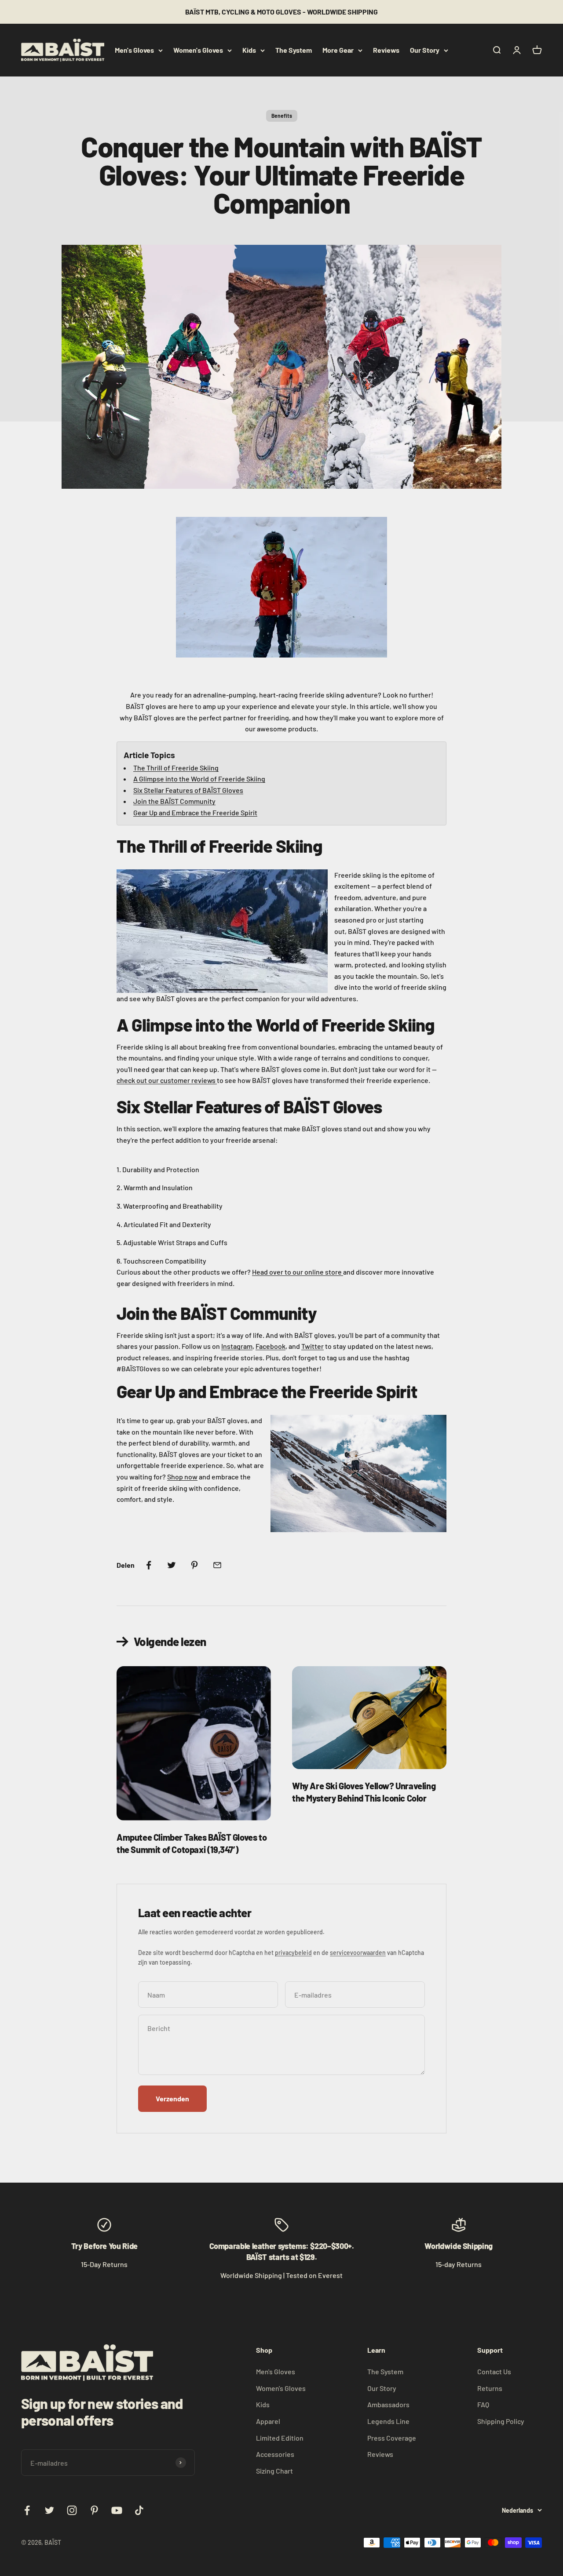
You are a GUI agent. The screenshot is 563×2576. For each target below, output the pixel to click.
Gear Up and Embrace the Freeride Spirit (195, 812)
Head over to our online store (298, 1272)
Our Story (425, 50)
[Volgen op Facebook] (27, 2510)
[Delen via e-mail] (217, 1565)
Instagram (237, 1346)
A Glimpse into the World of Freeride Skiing (199, 779)
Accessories (275, 2454)
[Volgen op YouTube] (117, 2510)
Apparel (268, 2421)
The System (294, 50)
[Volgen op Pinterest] (94, 2510)
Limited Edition (280, 2438)
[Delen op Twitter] (172, 1565)
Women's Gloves (198, 50)
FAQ (483, 2404)
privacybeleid (293, 1953)
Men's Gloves (134, 50)
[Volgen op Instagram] (72, 2510)
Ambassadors (388, 2404)
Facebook (271, 1346)
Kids (249, 50)
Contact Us (494, 2371)
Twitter (313, 1346)
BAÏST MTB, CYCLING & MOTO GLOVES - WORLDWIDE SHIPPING (281, 12)
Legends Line (388, 2421)
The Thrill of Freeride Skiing (176, 768)
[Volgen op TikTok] (139, 2510)
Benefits (282, 116)
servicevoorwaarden (358, 1953)
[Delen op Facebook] (149, 1565)
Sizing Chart (274, 2471)
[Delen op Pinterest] (194, 1565)
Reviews (386, 50)
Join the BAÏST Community (174, 801)
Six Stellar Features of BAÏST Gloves (188, 790)
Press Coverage (392, 2438)
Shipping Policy (501, 2421)
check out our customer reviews (167, 1080)
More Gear (338, 50)
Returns (490, 2388)
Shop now (182, 1477)
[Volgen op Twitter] (49, 2510)
